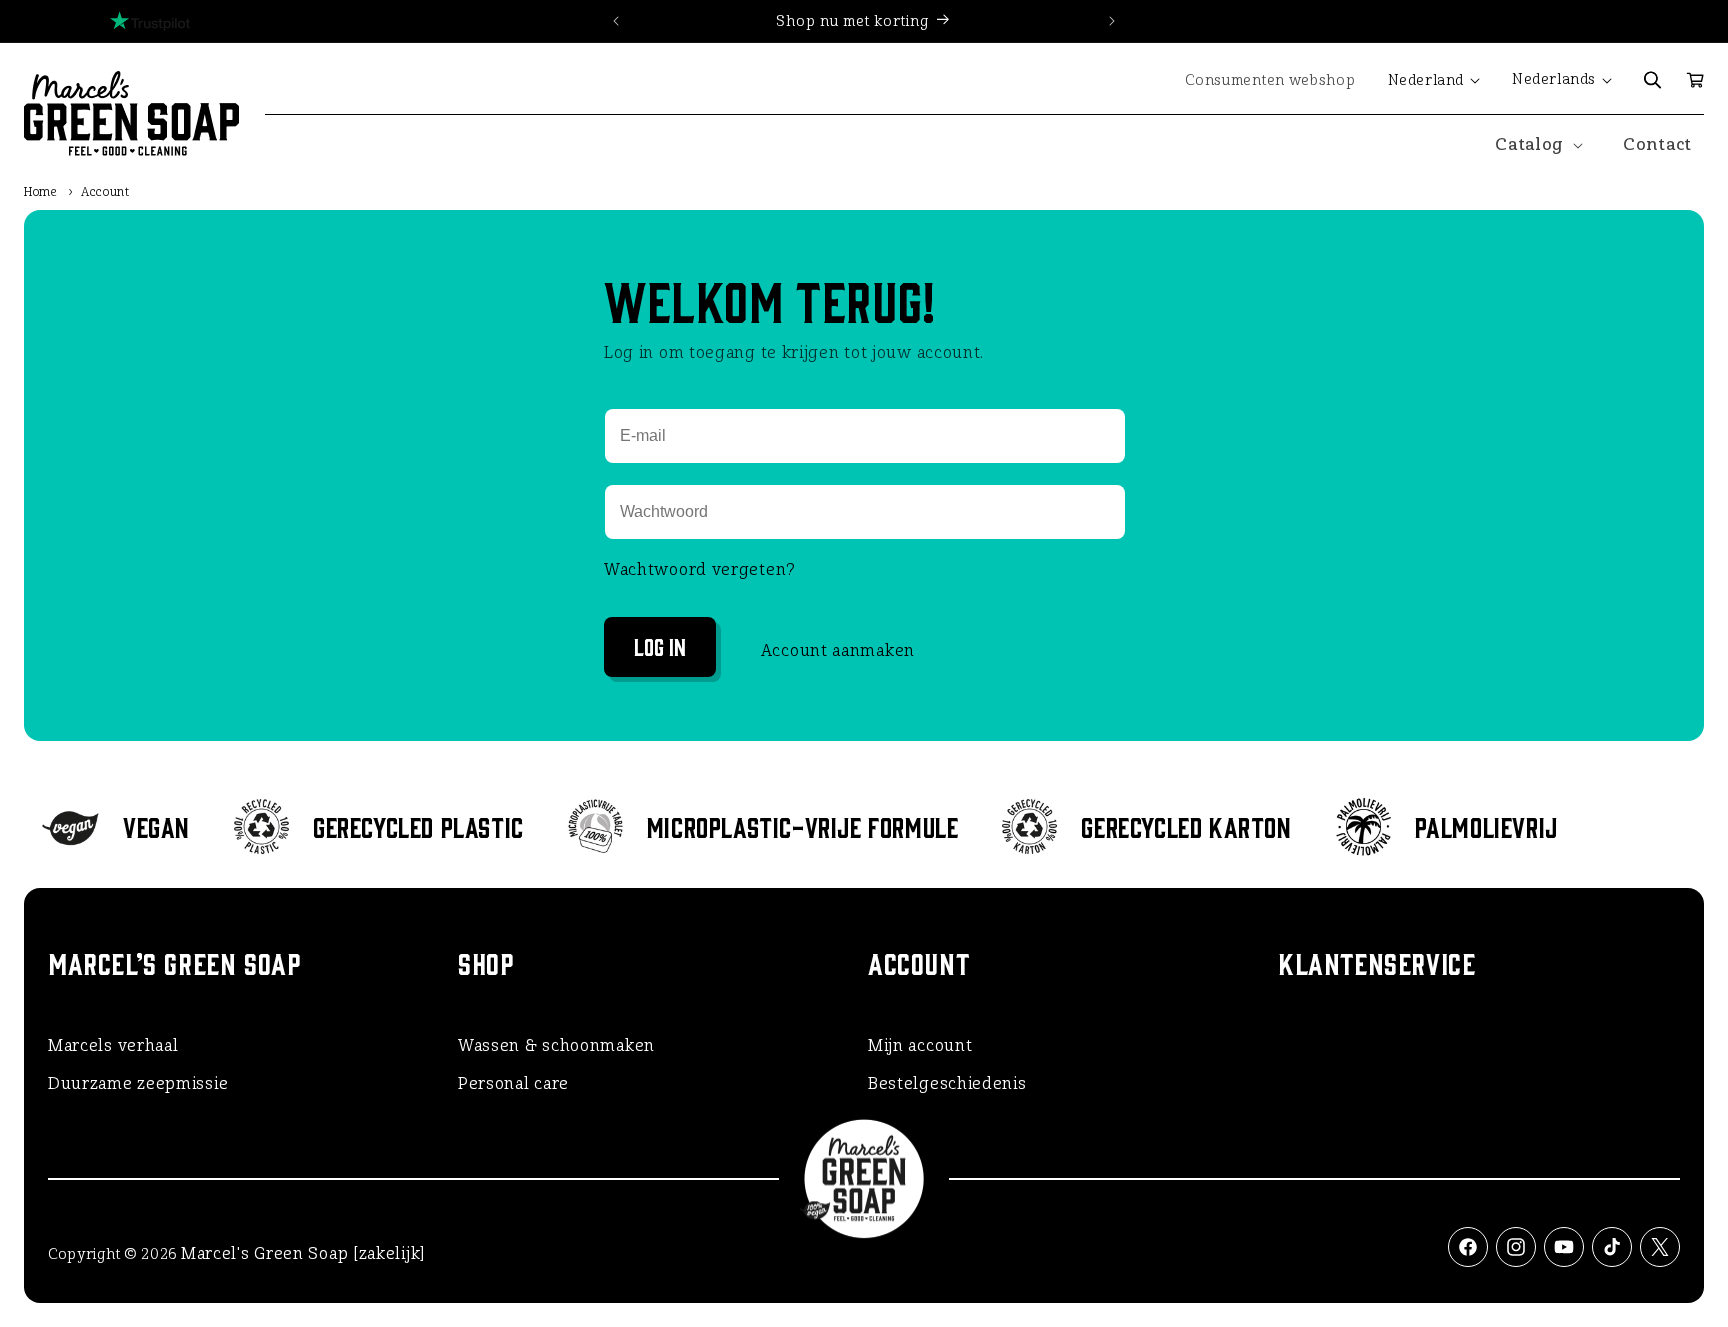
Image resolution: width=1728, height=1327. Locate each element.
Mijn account (920, 1045)
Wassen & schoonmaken (556, 1045)
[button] (1653, 80)
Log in (660, 645)
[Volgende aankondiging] (1112, 21)
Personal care (513, 1083)
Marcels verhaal (113, 1045)
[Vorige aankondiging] (616, 21)
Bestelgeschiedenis (947, 1083)
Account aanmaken (838, 650)
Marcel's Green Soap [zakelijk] (303, 1253)
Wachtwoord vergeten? (700, 569)
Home (41, 192)
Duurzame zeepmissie (138, 1083)
